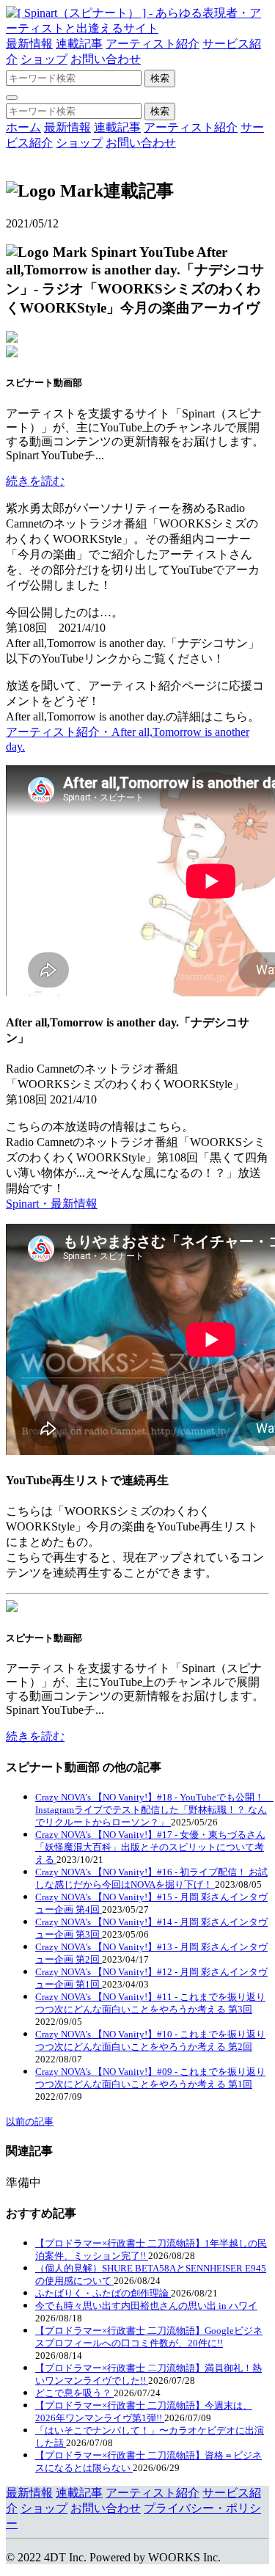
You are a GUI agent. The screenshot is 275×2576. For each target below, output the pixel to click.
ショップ (44, 59)
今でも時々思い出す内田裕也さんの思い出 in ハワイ (146, 2306)
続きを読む (35, 481)
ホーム (23, 127)
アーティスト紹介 (153, 44)
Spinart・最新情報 (52, 1204)
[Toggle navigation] (12, 98)
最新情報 (29, 44)
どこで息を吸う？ (74, 2393)
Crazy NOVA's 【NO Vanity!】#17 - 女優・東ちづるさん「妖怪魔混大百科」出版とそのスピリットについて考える (150, 1847)
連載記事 (79, 44)
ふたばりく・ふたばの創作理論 (103, 2293)
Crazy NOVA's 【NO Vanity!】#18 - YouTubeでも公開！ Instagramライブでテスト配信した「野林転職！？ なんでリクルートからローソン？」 (154, 1810)
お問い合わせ (106, 59)
